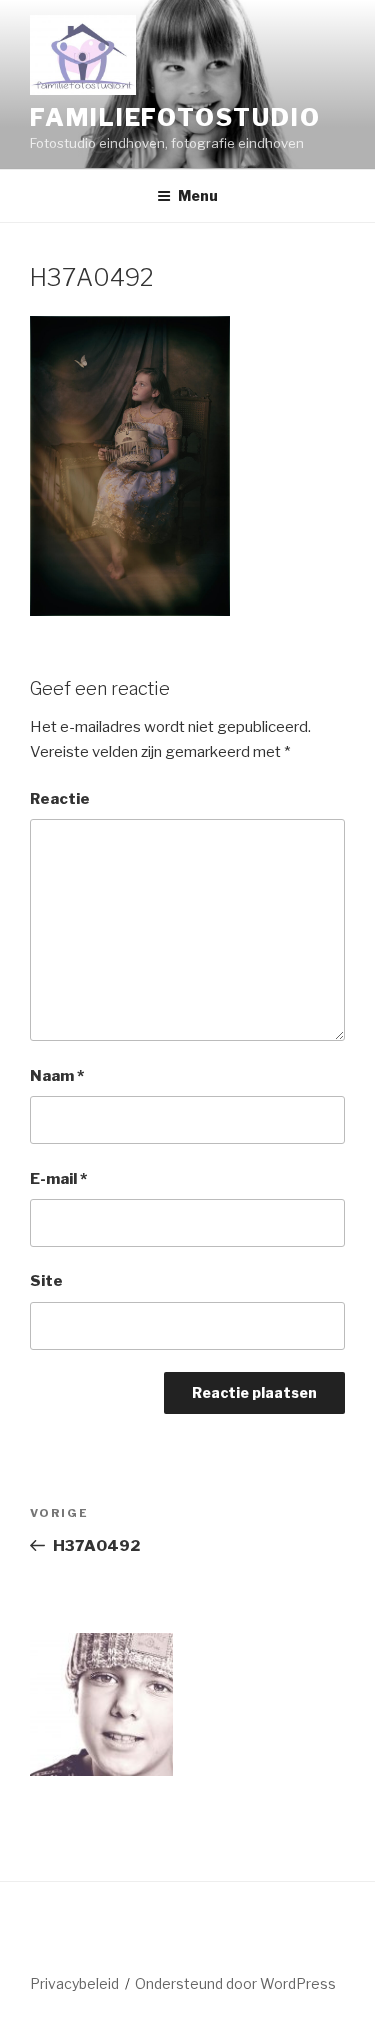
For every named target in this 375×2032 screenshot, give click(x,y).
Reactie (60, 799)
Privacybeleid (74, 1983)
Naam (57, 1076)
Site (46, 1281)
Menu (198, 195)
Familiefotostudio (175, 117)
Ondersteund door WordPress (235, 1983)
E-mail (58, 1179)
